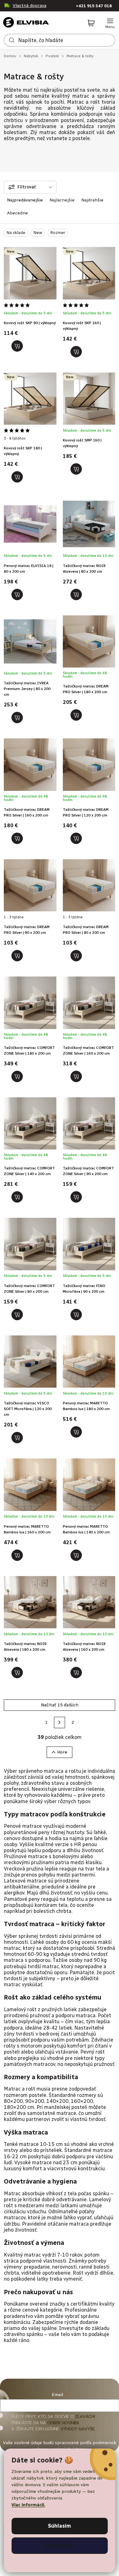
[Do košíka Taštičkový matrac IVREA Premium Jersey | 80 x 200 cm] (17, 718)
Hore (62, 1752)
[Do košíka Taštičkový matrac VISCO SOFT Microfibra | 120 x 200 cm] (17, 1438)
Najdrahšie (92, 200)
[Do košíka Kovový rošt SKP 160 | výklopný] (76, 352)
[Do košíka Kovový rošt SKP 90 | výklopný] (17, 346)
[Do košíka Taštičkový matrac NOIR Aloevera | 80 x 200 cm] (76, 595)
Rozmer (58, 233)
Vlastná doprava (30, 6)
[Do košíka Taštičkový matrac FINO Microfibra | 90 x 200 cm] (76, 1315)
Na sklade (16, 233)
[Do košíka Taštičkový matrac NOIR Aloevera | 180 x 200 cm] (17, 1673)
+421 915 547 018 (94, 6)
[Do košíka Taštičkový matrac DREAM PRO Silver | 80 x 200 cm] (76, 956)
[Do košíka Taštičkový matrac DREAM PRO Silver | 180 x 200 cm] (76, 715)
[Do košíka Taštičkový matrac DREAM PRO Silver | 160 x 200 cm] (17, 838)
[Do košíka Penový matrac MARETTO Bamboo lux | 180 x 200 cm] (76, 1432)
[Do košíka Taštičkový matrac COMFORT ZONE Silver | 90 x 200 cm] (76, 1197)
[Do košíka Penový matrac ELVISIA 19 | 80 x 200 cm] (17, 595)
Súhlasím (60, 2526)
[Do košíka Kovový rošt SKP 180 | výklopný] (17, 477)
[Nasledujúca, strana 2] (60, 1722)
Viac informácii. (28, 2505)
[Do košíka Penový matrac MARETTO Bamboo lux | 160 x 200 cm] (17, 1555)
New (38, 233)
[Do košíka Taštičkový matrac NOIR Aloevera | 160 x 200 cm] (76, 1673)
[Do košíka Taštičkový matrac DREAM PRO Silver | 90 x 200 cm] (17, 956)
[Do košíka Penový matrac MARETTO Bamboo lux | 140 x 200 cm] (76, 1555)
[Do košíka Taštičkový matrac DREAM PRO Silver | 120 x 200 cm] (76, 838)
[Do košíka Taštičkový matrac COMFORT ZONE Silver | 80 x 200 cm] (17, 1315)
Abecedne (17, 213)
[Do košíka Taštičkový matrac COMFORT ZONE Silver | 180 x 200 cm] (17, 1076)
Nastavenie (60, 2545)
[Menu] (110, 23)
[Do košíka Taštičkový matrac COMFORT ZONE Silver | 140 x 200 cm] (17, 1197)
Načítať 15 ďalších (60, 1705)
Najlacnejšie (62, 200)
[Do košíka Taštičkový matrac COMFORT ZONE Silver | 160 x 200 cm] (76, 1076)
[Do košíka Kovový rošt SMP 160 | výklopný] (76, 469)
